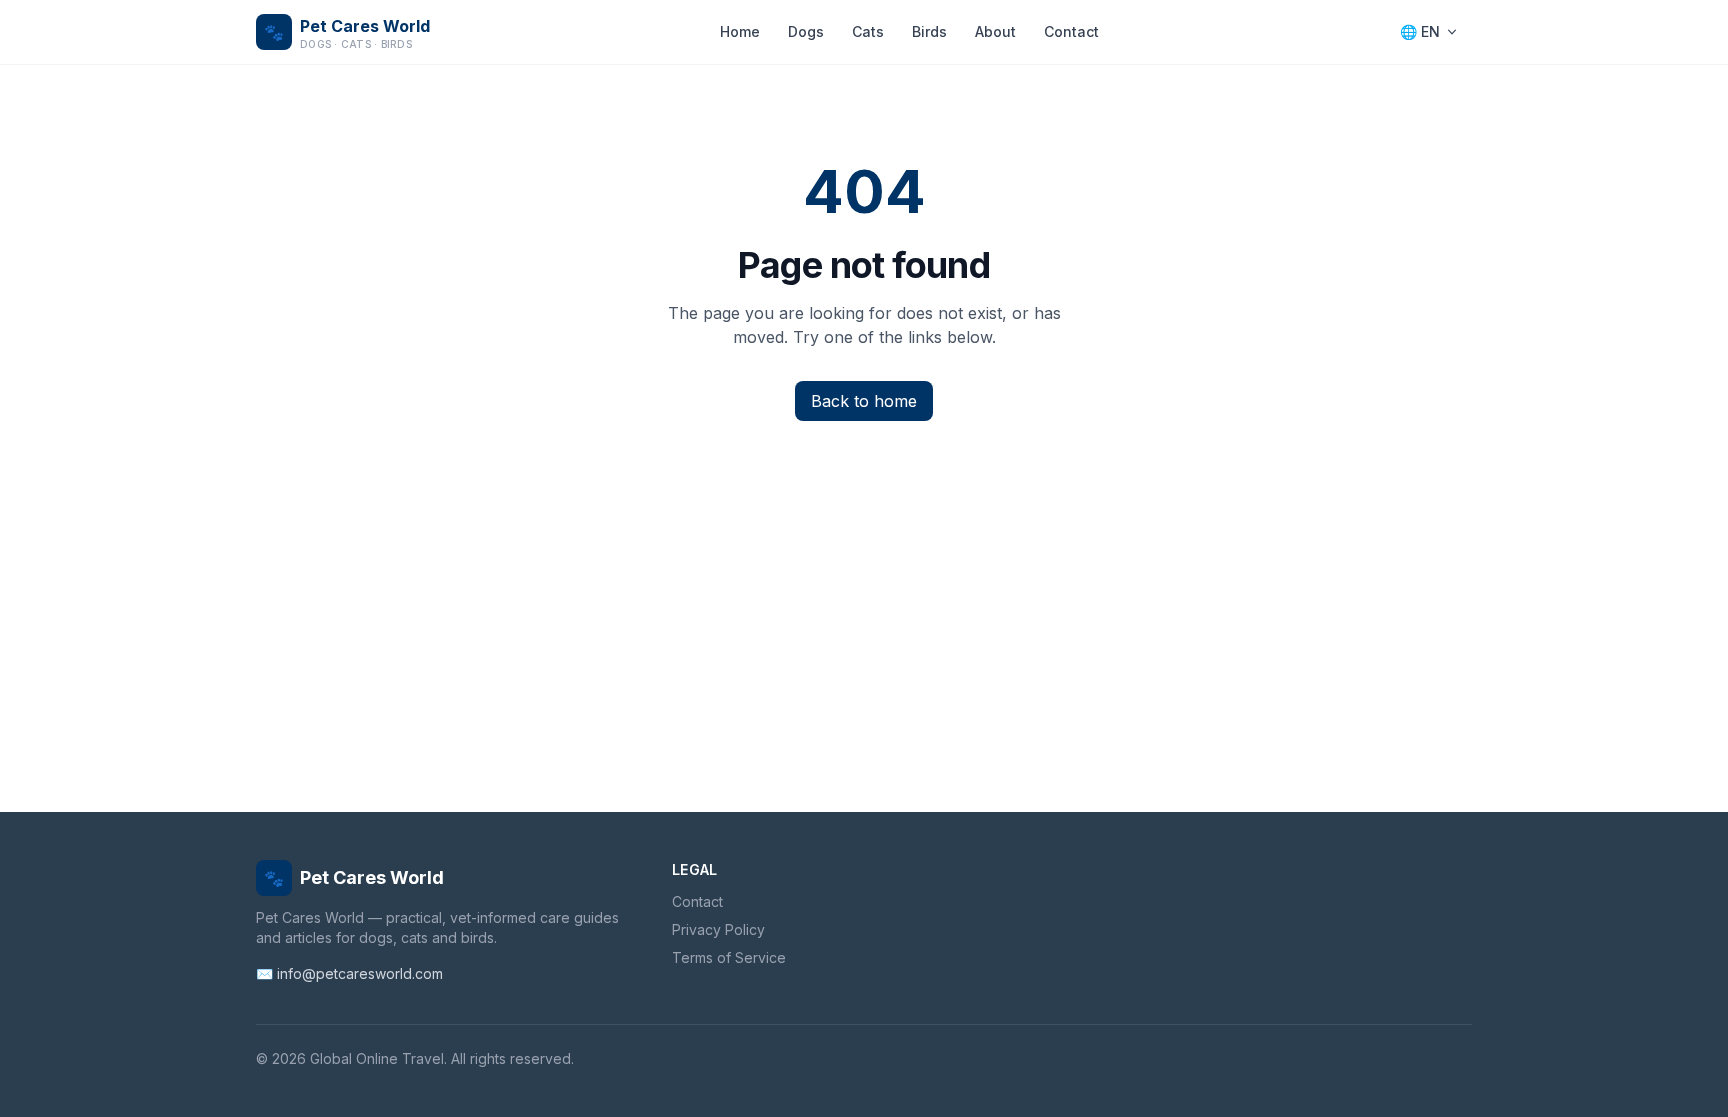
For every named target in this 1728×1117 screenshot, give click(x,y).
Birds (929, 31)
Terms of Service (729, 957)
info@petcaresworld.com (360, 973)
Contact (1071, 31)
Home (740, 31)
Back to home (864, 401)
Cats (868, 31)
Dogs (806, 31)
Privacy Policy (718, 929)
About (995, 31)
